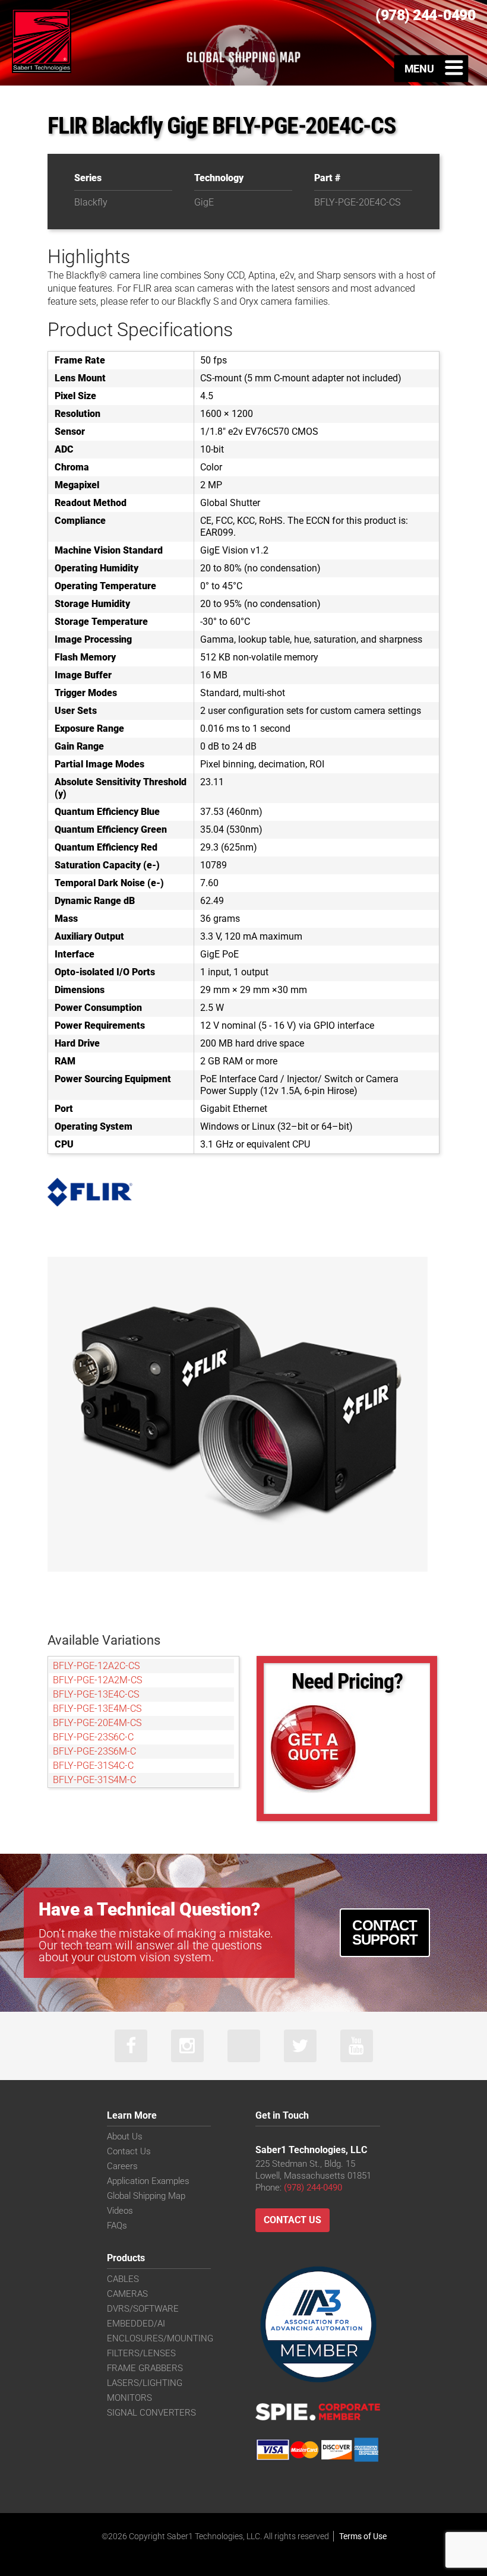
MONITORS (129, 2398)
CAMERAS (127, 2294)
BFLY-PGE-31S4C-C (93, 1766)
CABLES (123, 2279)
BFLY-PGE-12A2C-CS (96, 1666)
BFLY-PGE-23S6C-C (93, 1737)
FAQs (117, 2226)
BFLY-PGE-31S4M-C (94, 1780)
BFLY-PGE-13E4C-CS (96, 1694)
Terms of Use (363, 2536)
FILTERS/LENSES (141, 2353)
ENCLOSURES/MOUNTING (160, 2338)
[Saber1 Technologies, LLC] (42, 40)
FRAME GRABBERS (145, 2368)
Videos (120, 2211)
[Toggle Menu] (431, 68)
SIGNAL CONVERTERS (151, 2413)
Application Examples (148, 2181)
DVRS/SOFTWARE (143, 2309)
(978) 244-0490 (313, 2188)
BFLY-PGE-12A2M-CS (97, 1680)
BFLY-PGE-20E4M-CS (97, 1723)
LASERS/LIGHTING (145, 2383)
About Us (125, 2136)
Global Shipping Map (146, 2196)
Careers (122, 2166)
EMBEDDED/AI (136, 2324)
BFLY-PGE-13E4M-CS (97, 1709)
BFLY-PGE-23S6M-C (94, 1751)
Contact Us (129, 2151)
